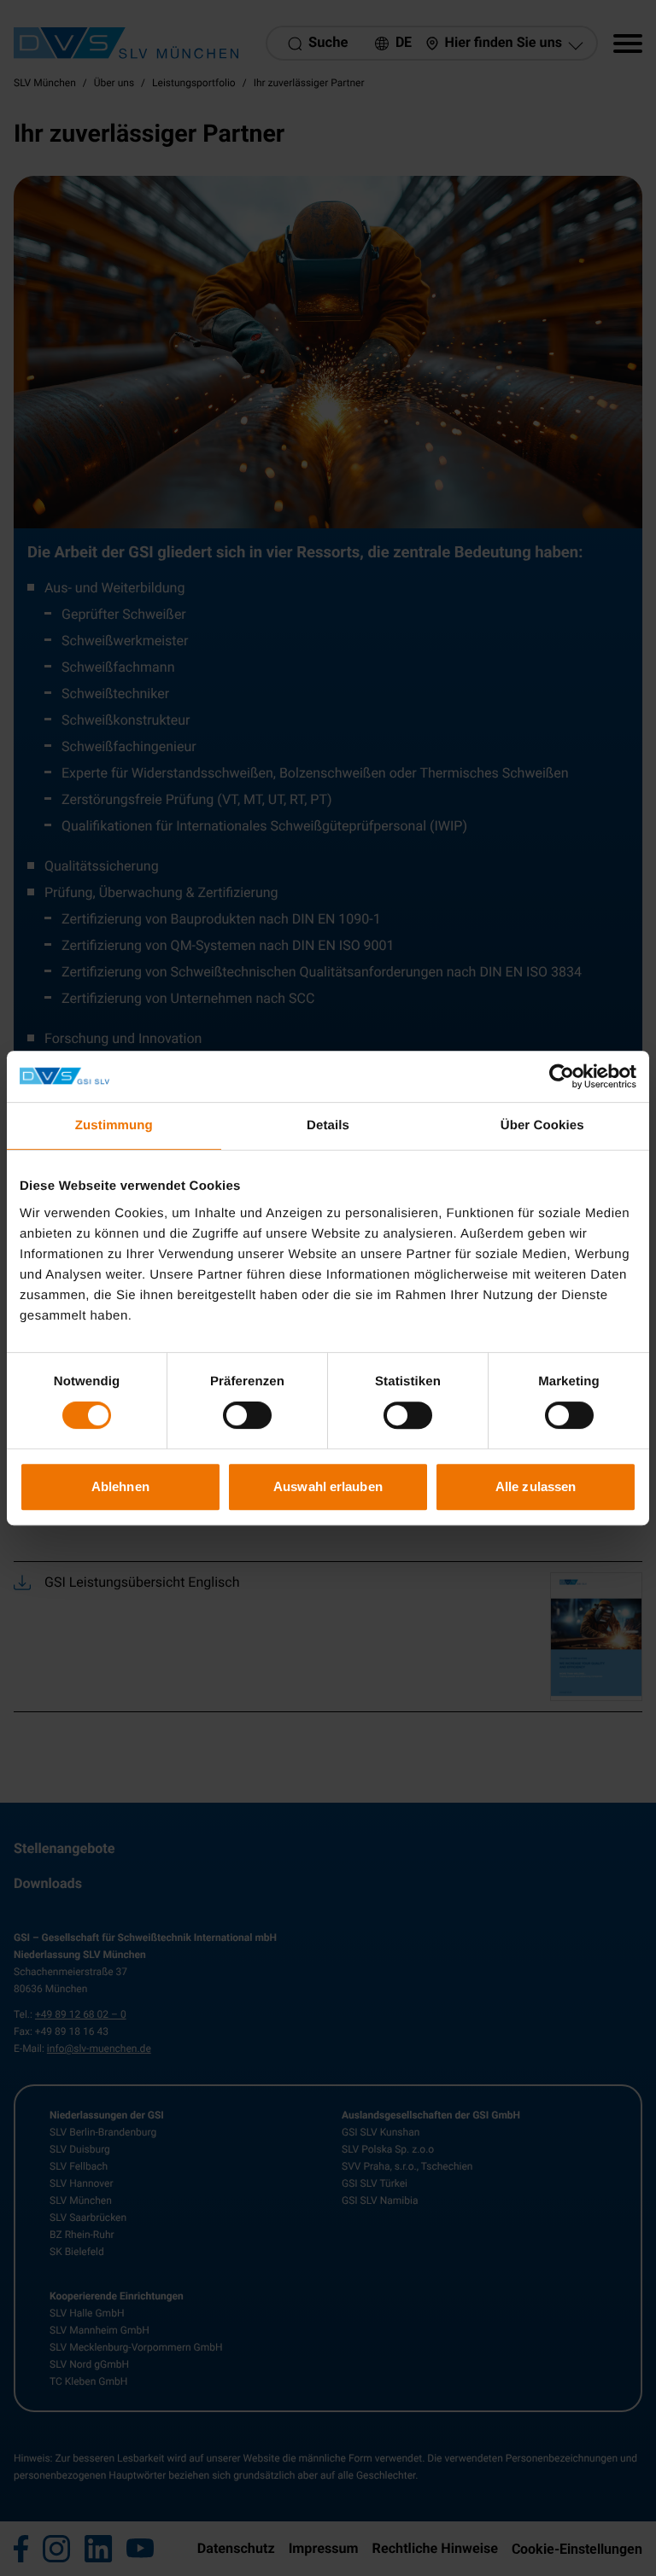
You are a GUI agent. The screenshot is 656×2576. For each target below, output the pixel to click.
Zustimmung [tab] (114, 1125)
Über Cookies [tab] (542, 1125)
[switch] (247, 1415)
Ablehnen (120, 1486)
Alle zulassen (536, 1486)
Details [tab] (328, 1125)
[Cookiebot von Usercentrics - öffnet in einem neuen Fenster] (562, 1076)
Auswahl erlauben (328, 1486)
